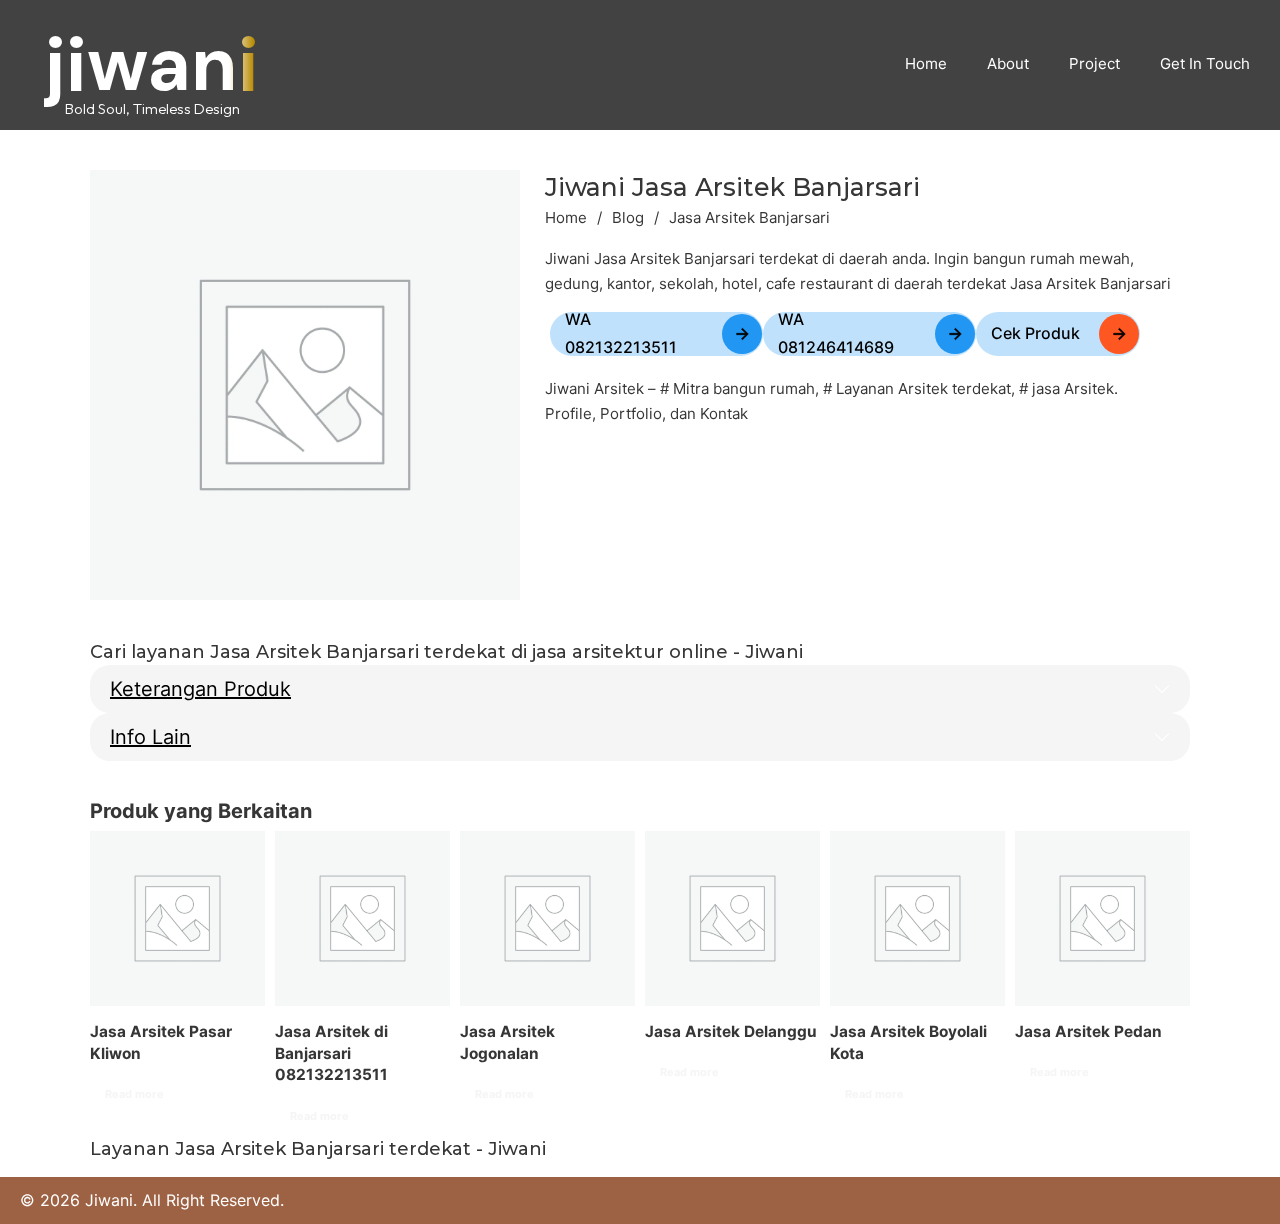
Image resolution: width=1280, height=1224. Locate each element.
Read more (134, 1094)
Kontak (724, 413)
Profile (568, 413)
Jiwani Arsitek (594, 388)
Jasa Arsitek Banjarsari (732, 187)
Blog (628, 217)
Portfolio (631, 413)
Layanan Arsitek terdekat (923, 388)
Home (566, 217)
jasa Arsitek (1073, 388)
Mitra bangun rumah (744, 388)
